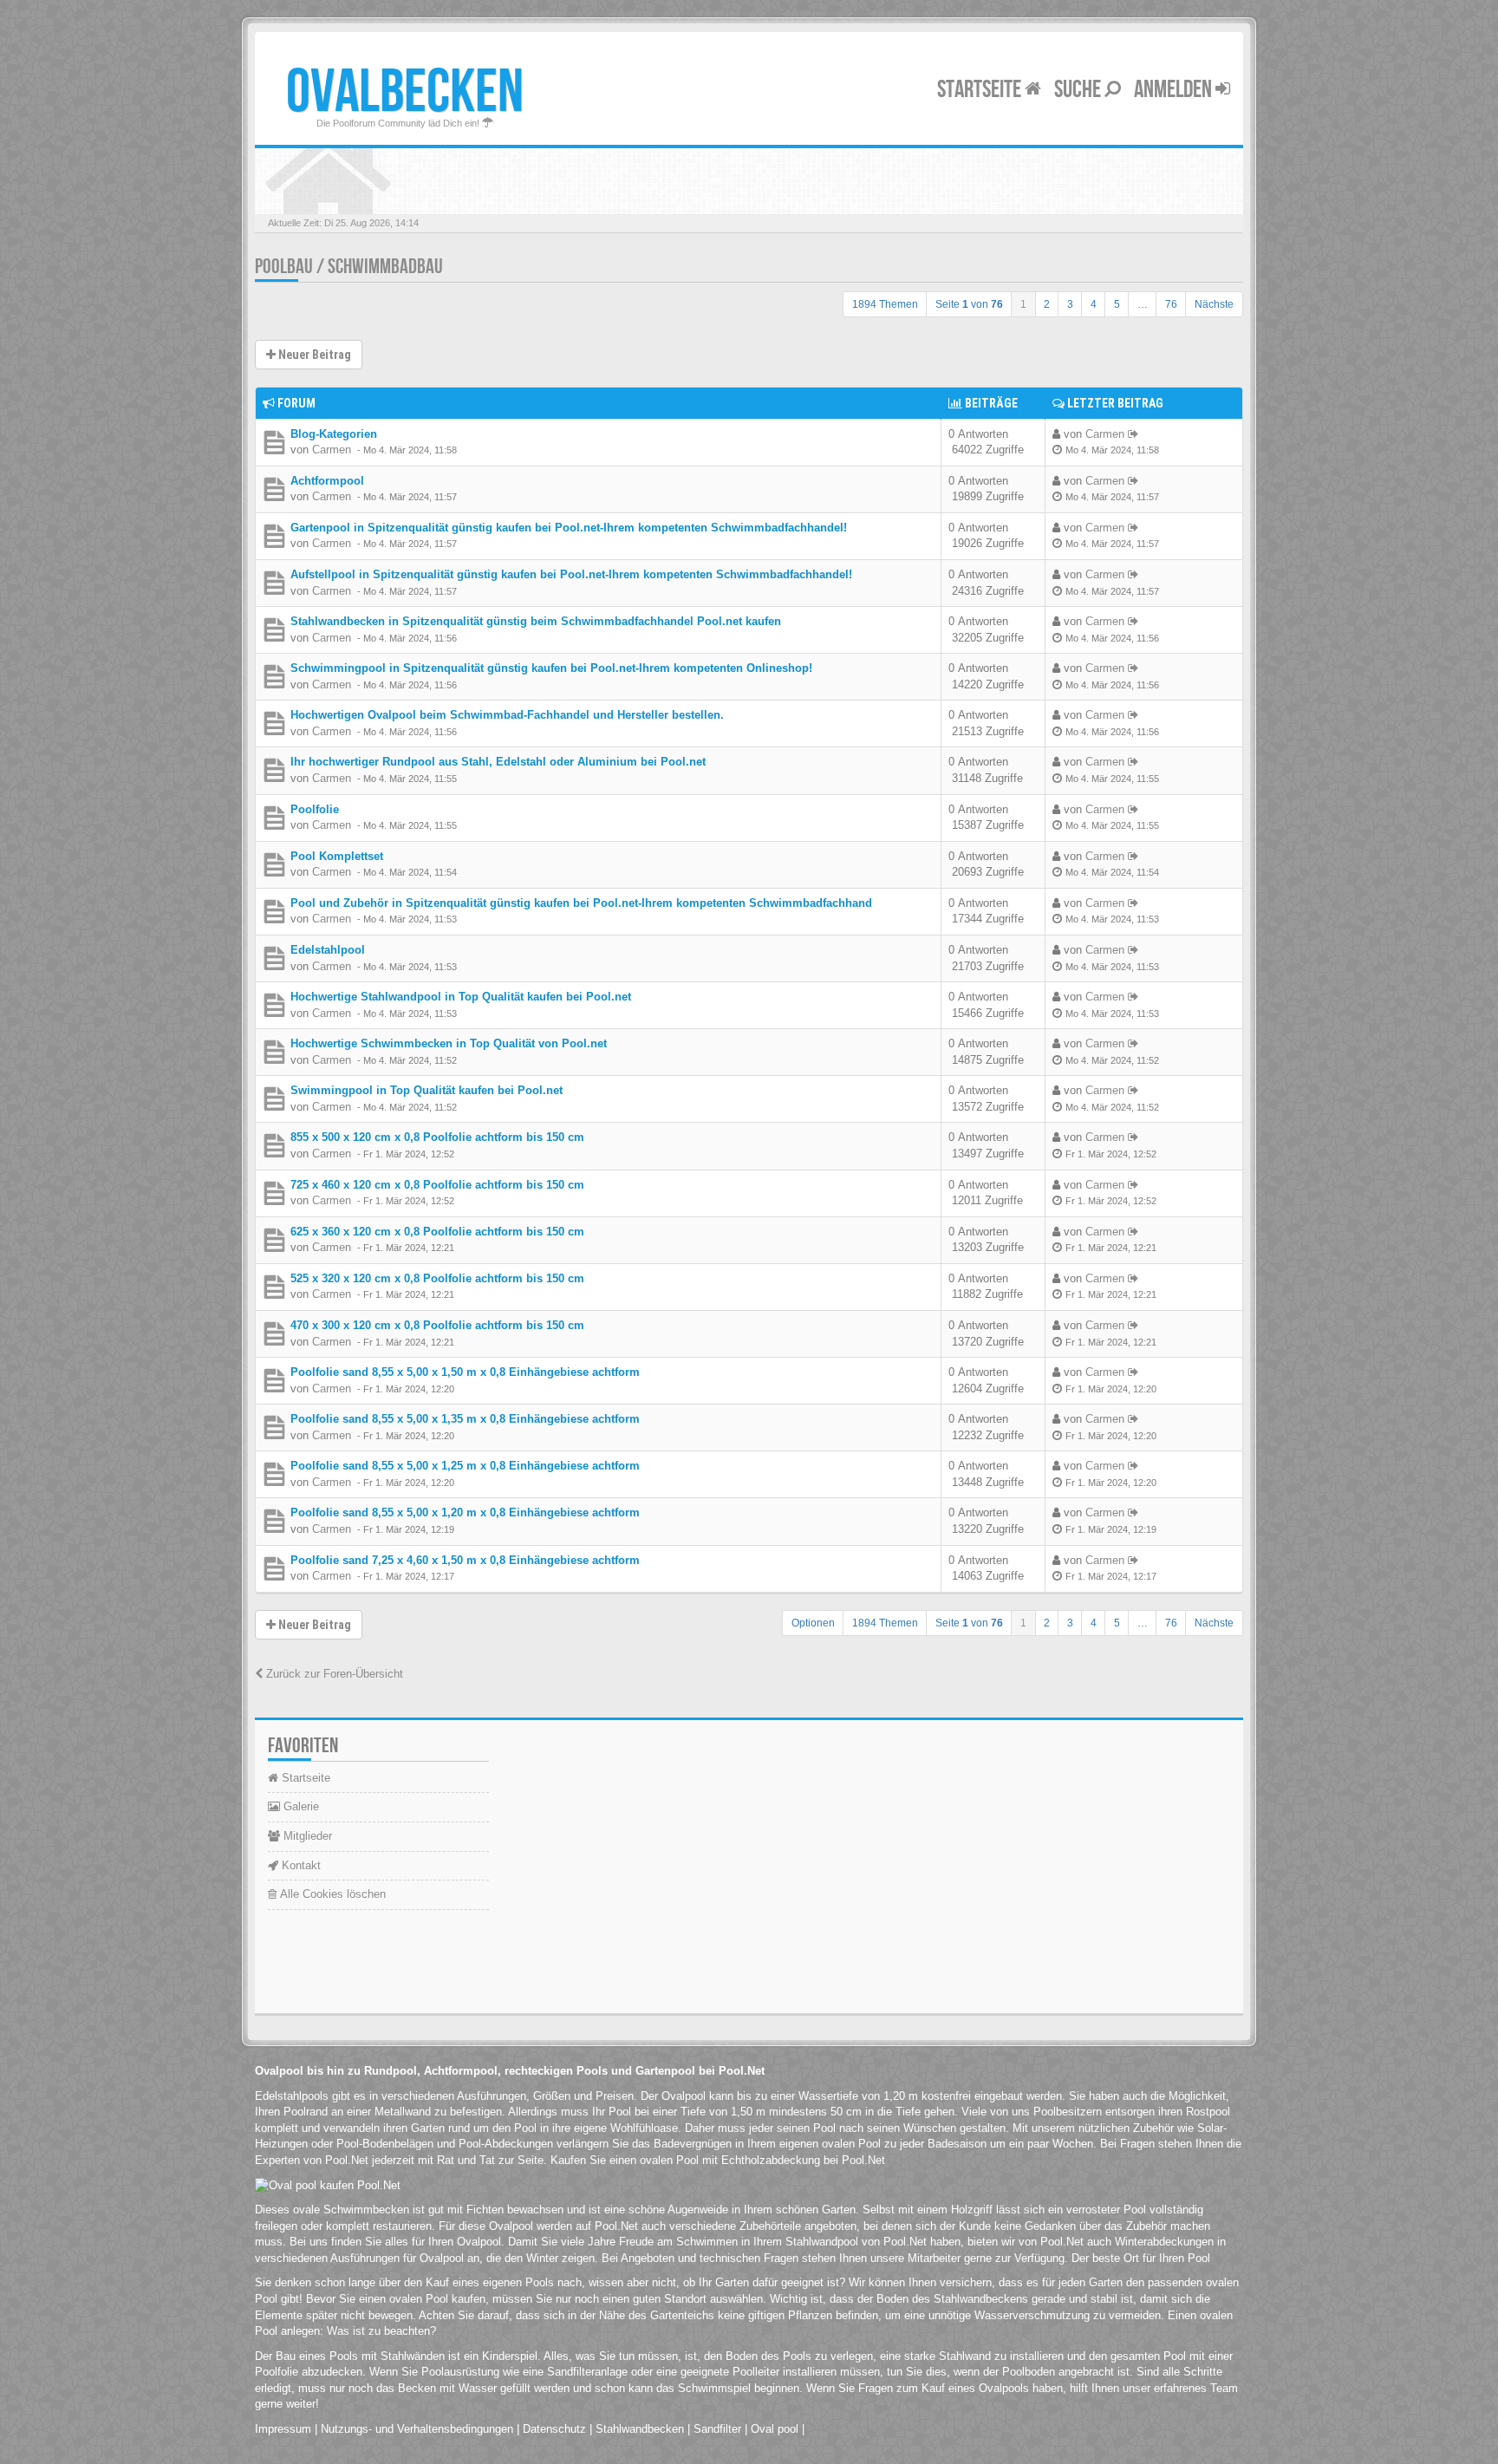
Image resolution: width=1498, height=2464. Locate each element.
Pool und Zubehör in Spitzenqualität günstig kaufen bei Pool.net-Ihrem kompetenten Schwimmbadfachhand (581, 903)
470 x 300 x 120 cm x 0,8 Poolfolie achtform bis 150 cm (437, 1325)
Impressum (283, 2429)
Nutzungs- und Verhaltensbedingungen (417, 2429)
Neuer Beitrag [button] (313, 355)
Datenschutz (554, 2429)
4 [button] (1094, 304)
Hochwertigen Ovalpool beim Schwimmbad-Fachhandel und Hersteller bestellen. (507, 715)
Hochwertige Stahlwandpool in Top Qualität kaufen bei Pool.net (461, 997)
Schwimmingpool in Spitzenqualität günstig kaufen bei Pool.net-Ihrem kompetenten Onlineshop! (551, 668)
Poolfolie (315, 809)
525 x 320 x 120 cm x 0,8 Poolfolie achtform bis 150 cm (437, 1278)
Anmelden (1175, 90)
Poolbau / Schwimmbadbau (349, 267)
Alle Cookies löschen (331, 1894)
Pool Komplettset (337, 856)
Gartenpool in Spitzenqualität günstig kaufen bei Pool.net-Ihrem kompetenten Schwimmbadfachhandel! (569, 528)
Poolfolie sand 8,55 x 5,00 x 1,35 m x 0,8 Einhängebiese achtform (465, 1419)
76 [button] (1171, 304)
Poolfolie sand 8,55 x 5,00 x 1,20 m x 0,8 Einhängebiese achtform (465, 1512)
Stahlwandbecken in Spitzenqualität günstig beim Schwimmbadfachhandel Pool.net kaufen (536, 621)
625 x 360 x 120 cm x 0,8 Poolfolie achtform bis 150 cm (437, 1232)
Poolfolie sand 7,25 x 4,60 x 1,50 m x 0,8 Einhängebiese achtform (465, 1560)
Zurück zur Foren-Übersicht (333, 1674)
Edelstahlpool (328, 950)
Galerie (300, 1806)
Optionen (813, 1623)
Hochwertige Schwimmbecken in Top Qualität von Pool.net (449, 1043)
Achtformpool (327, 481)
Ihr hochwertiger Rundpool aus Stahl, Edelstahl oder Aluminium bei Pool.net (498, 762)
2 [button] (1047, 304)
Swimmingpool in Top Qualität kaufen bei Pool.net (427, 1090)
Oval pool (775, 2429)
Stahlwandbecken (640, 2429)
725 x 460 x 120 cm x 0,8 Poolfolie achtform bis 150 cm (437, 1185)
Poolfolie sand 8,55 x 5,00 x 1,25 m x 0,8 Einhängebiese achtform (465, 1466)
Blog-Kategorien (334, 434)
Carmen (332, 450)
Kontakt (300, 1865)
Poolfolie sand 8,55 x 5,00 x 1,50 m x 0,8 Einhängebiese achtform (465, 1372)
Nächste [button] (1214, 304)
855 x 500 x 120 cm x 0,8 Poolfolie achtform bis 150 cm (437, 1137)
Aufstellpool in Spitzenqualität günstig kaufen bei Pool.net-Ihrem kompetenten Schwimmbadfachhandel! (571, 574)
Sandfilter (717, 2429)
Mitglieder (306, 1836)
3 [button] (1070, 304)
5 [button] (1117, 304)
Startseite (981, 90)
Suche (1079, 90)
